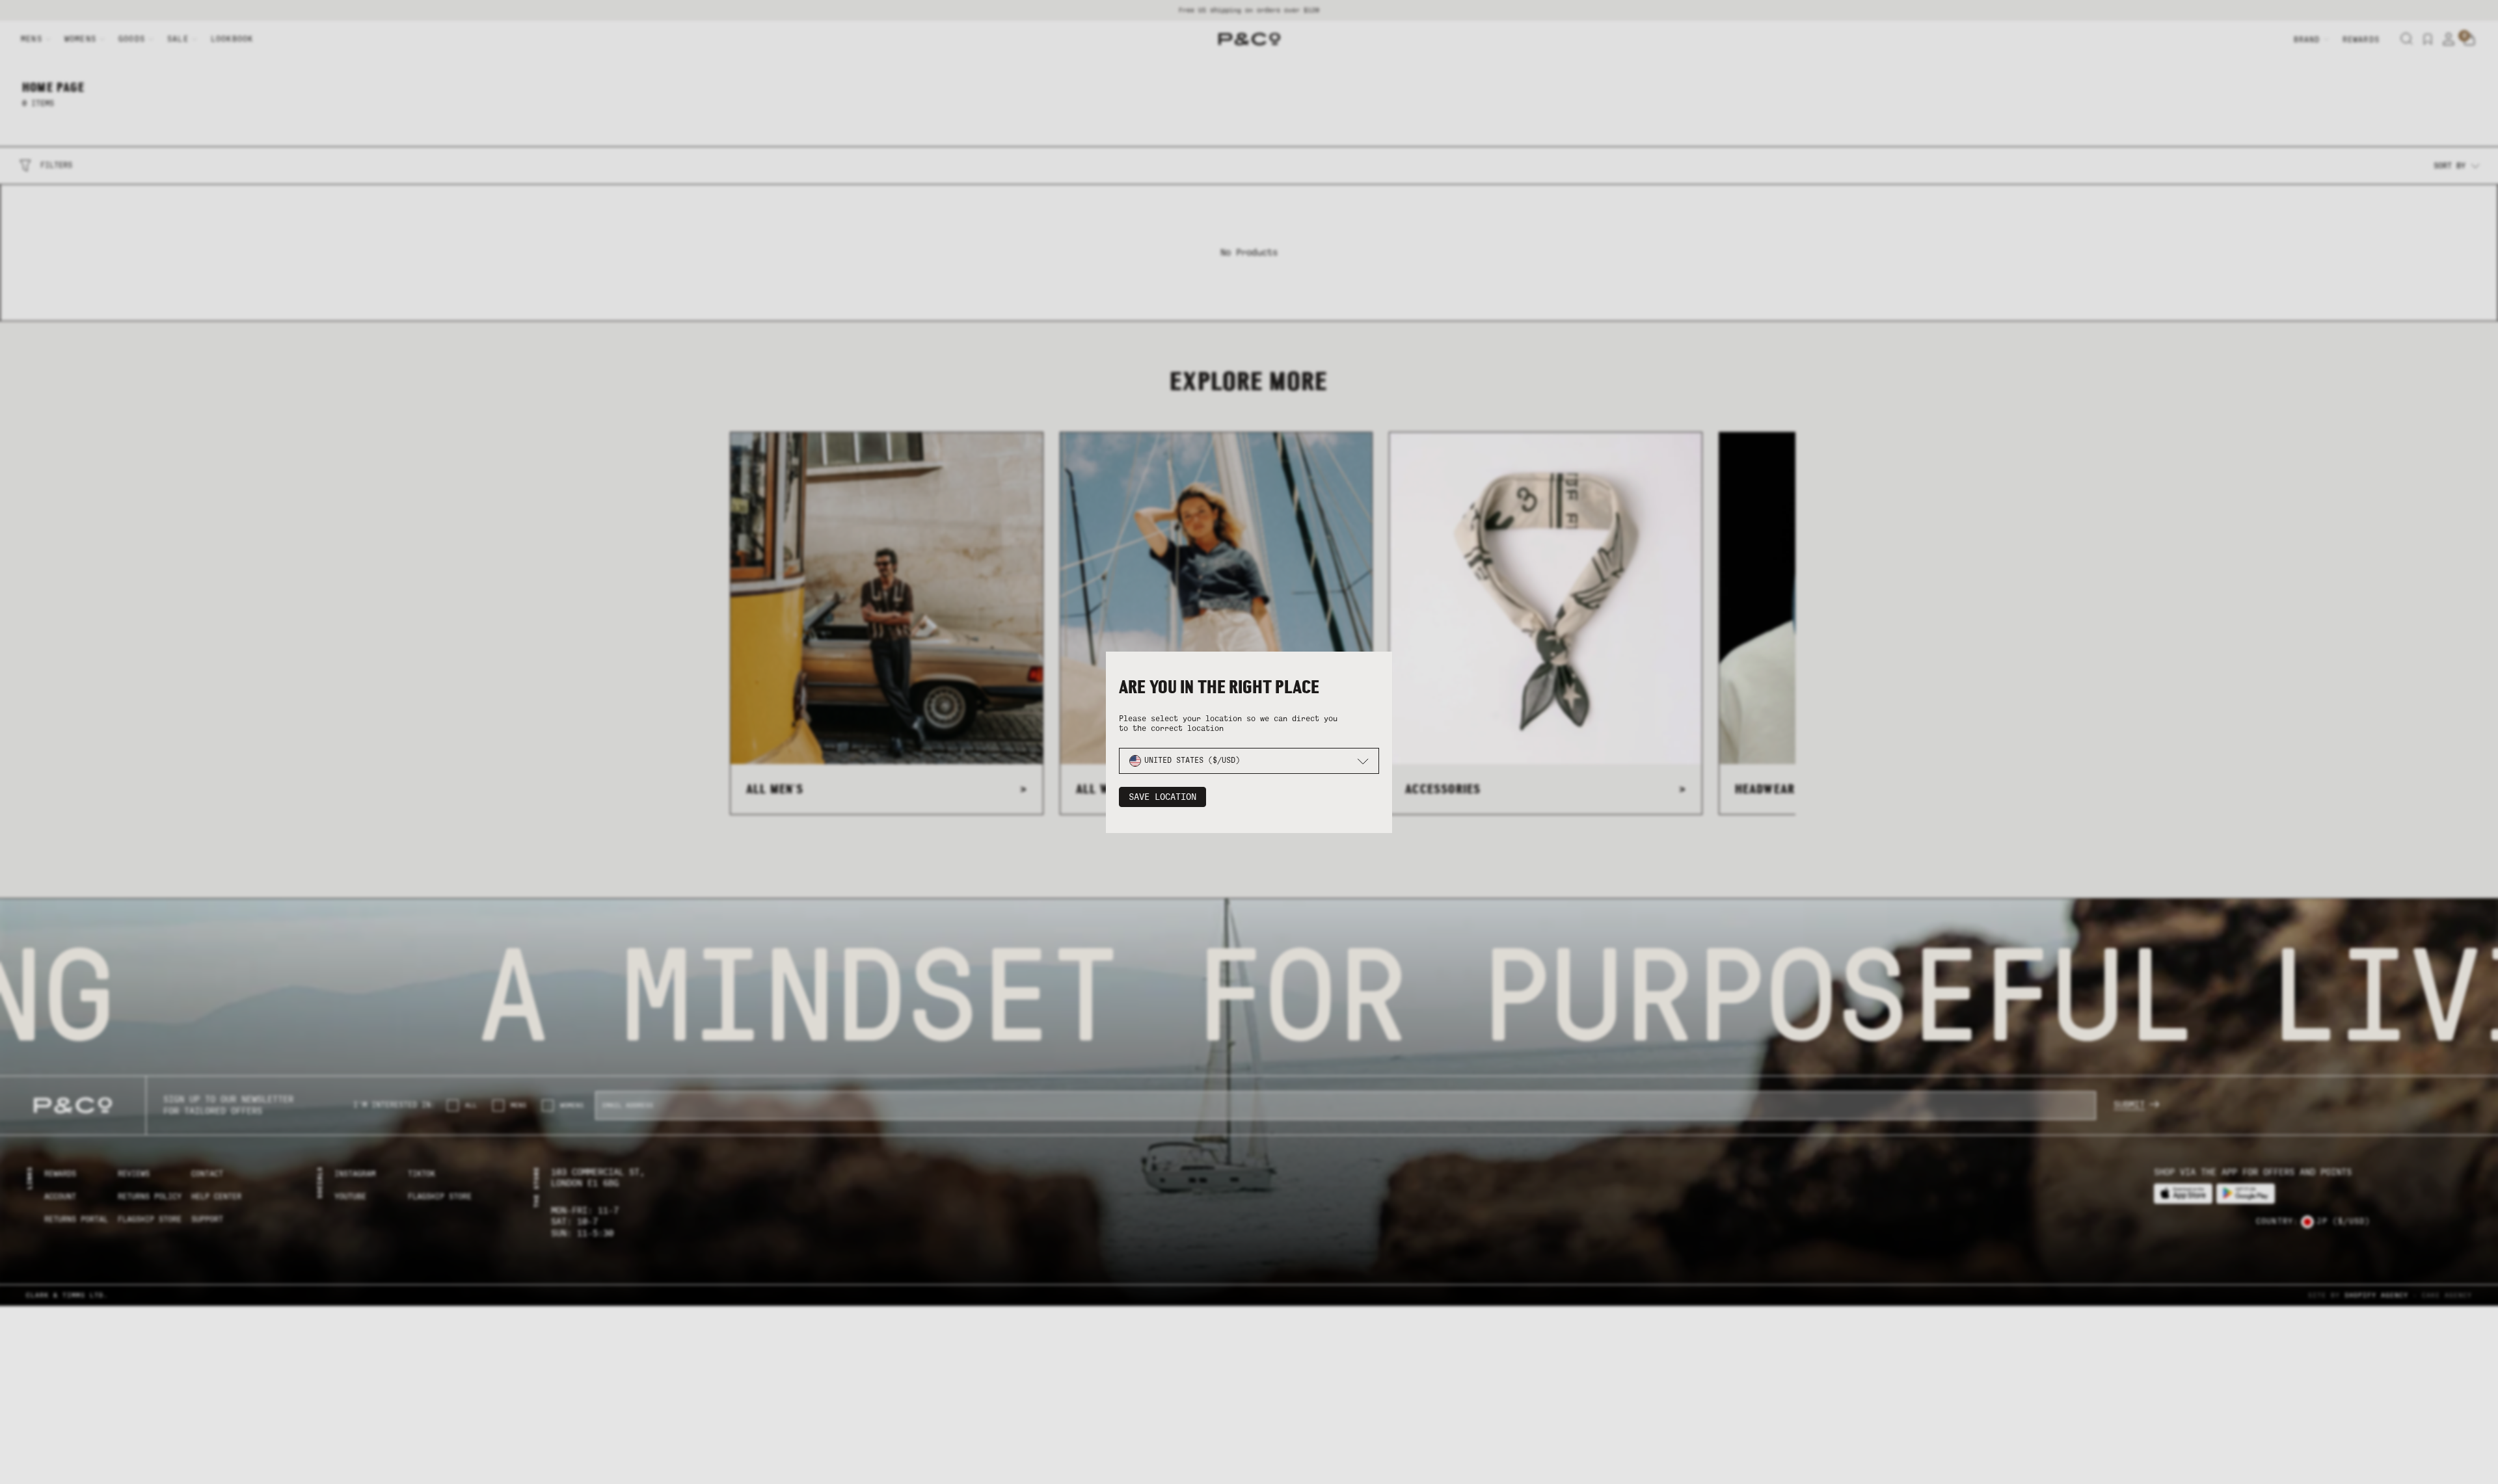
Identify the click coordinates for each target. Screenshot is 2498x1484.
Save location (1162, 797)
